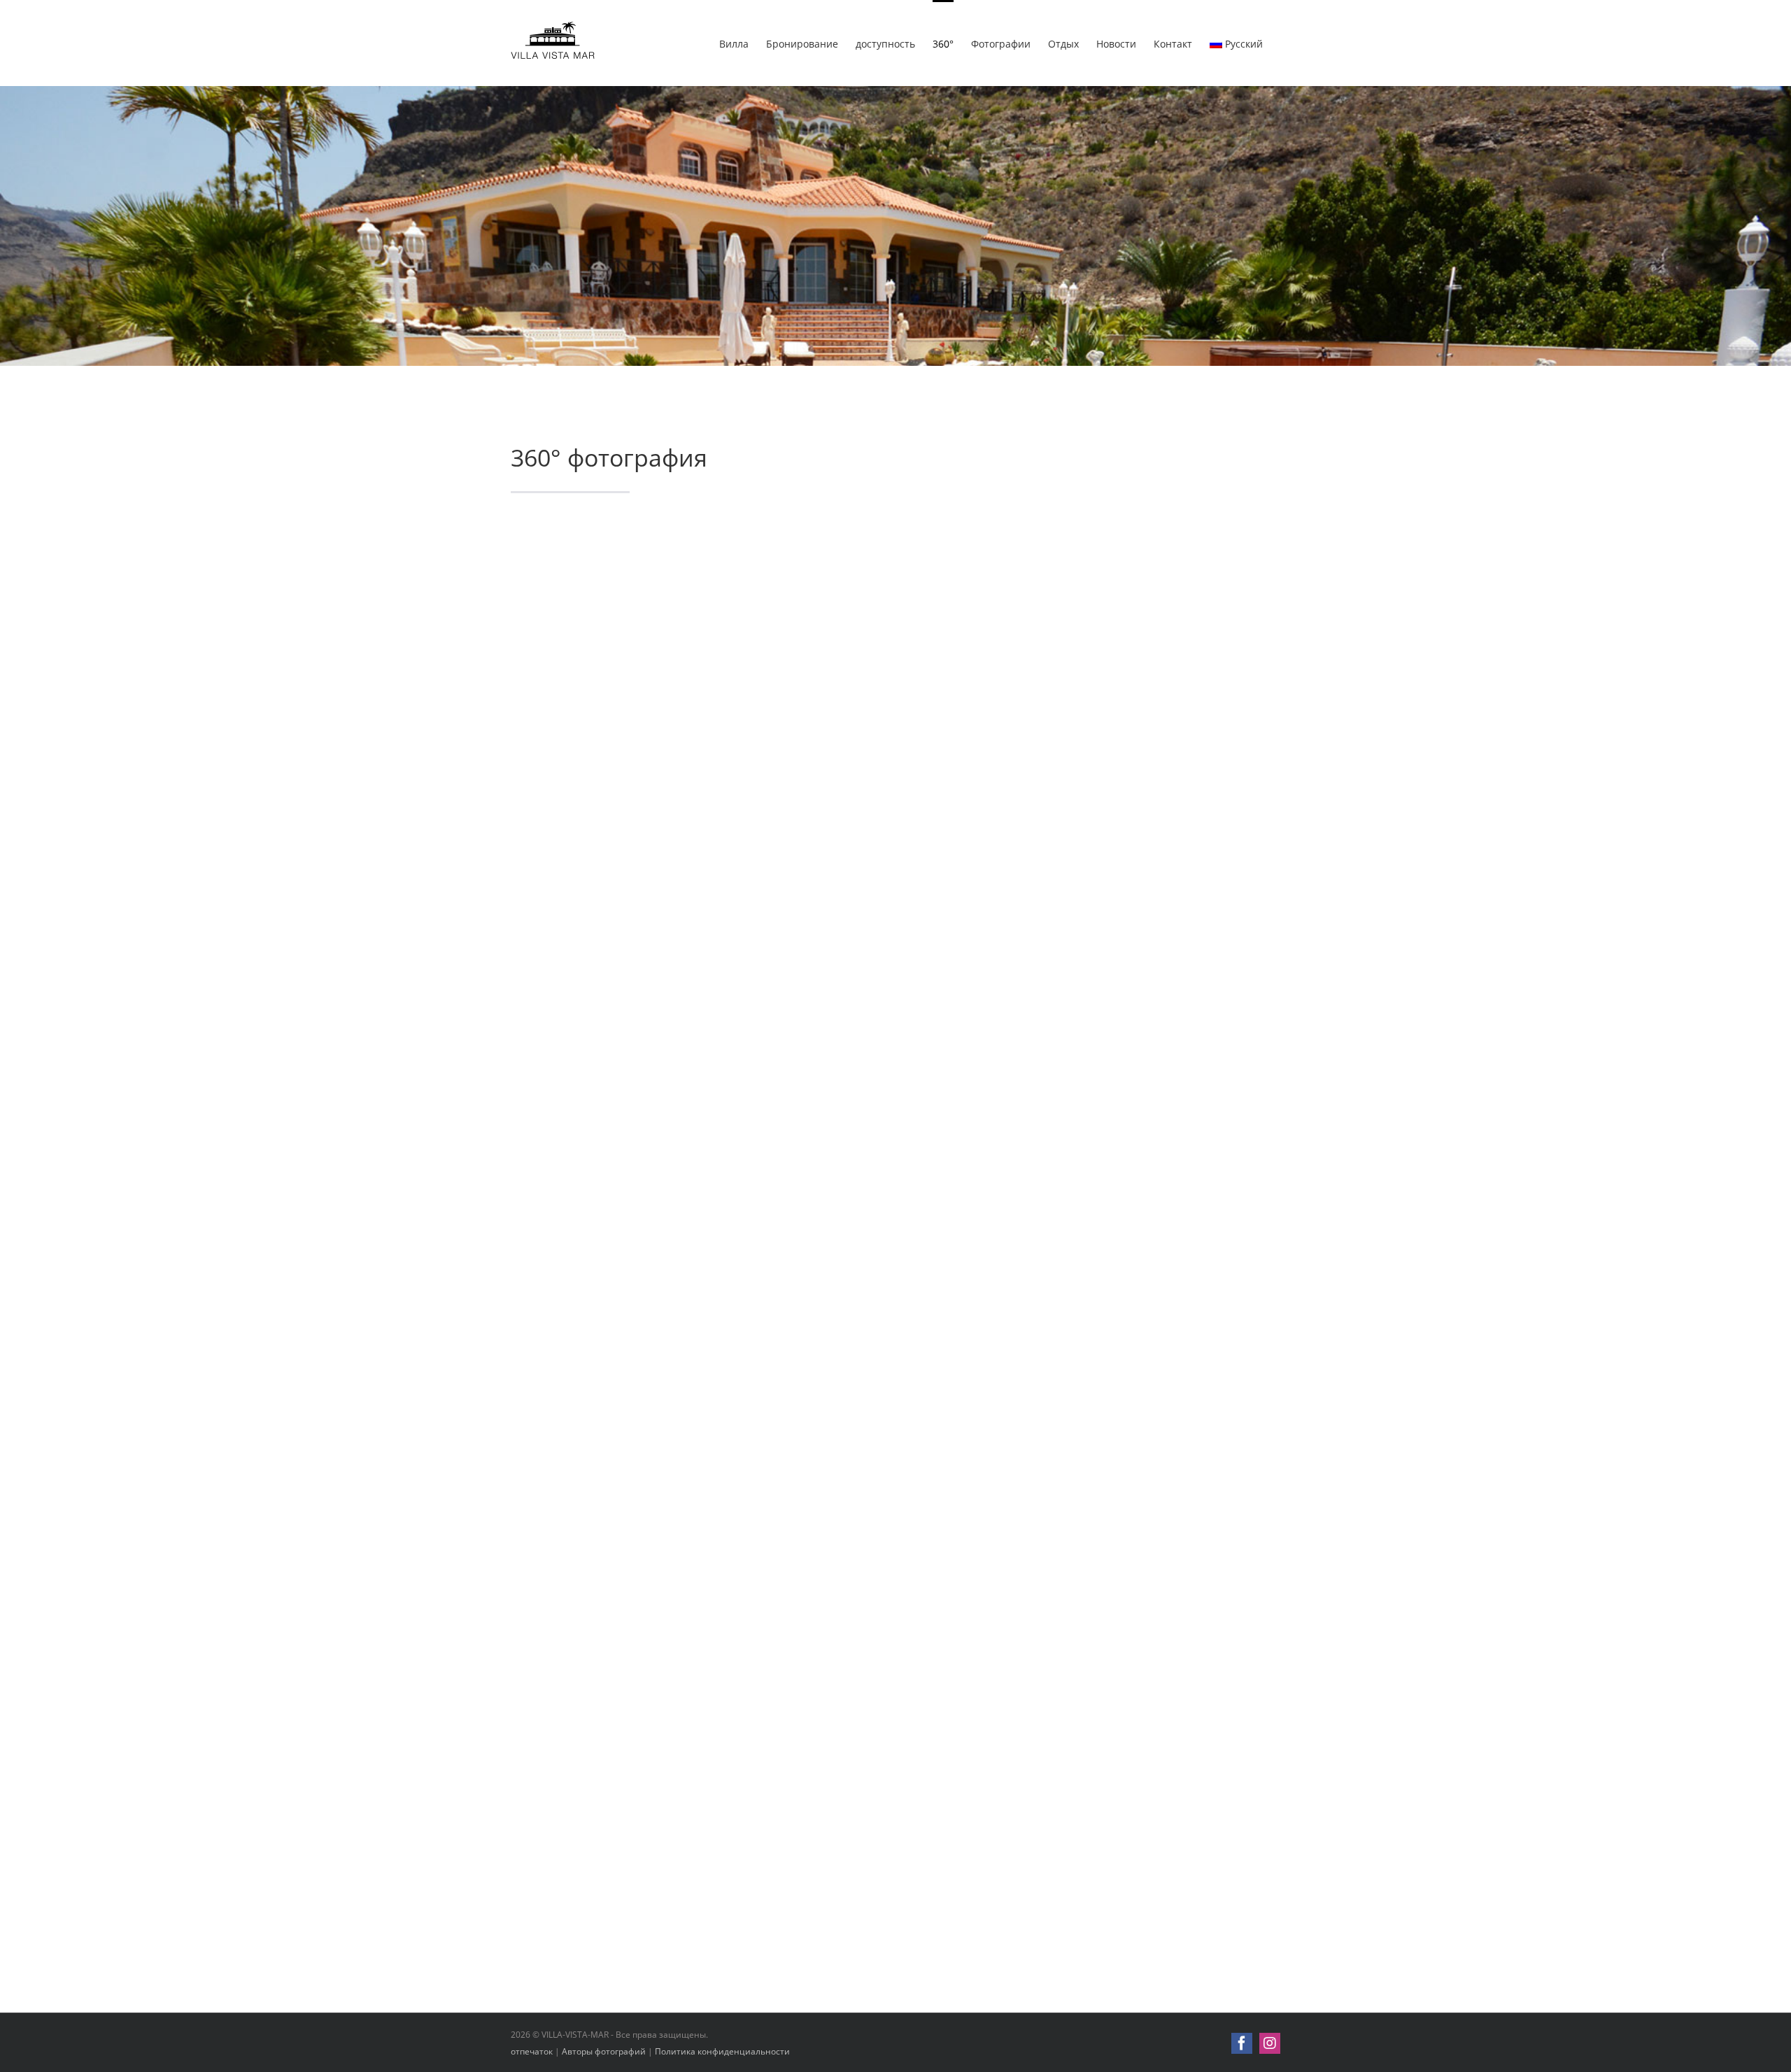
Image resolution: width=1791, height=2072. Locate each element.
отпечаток (532, 2051)
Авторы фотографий (604, 2051)
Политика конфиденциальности (722, 2051)
